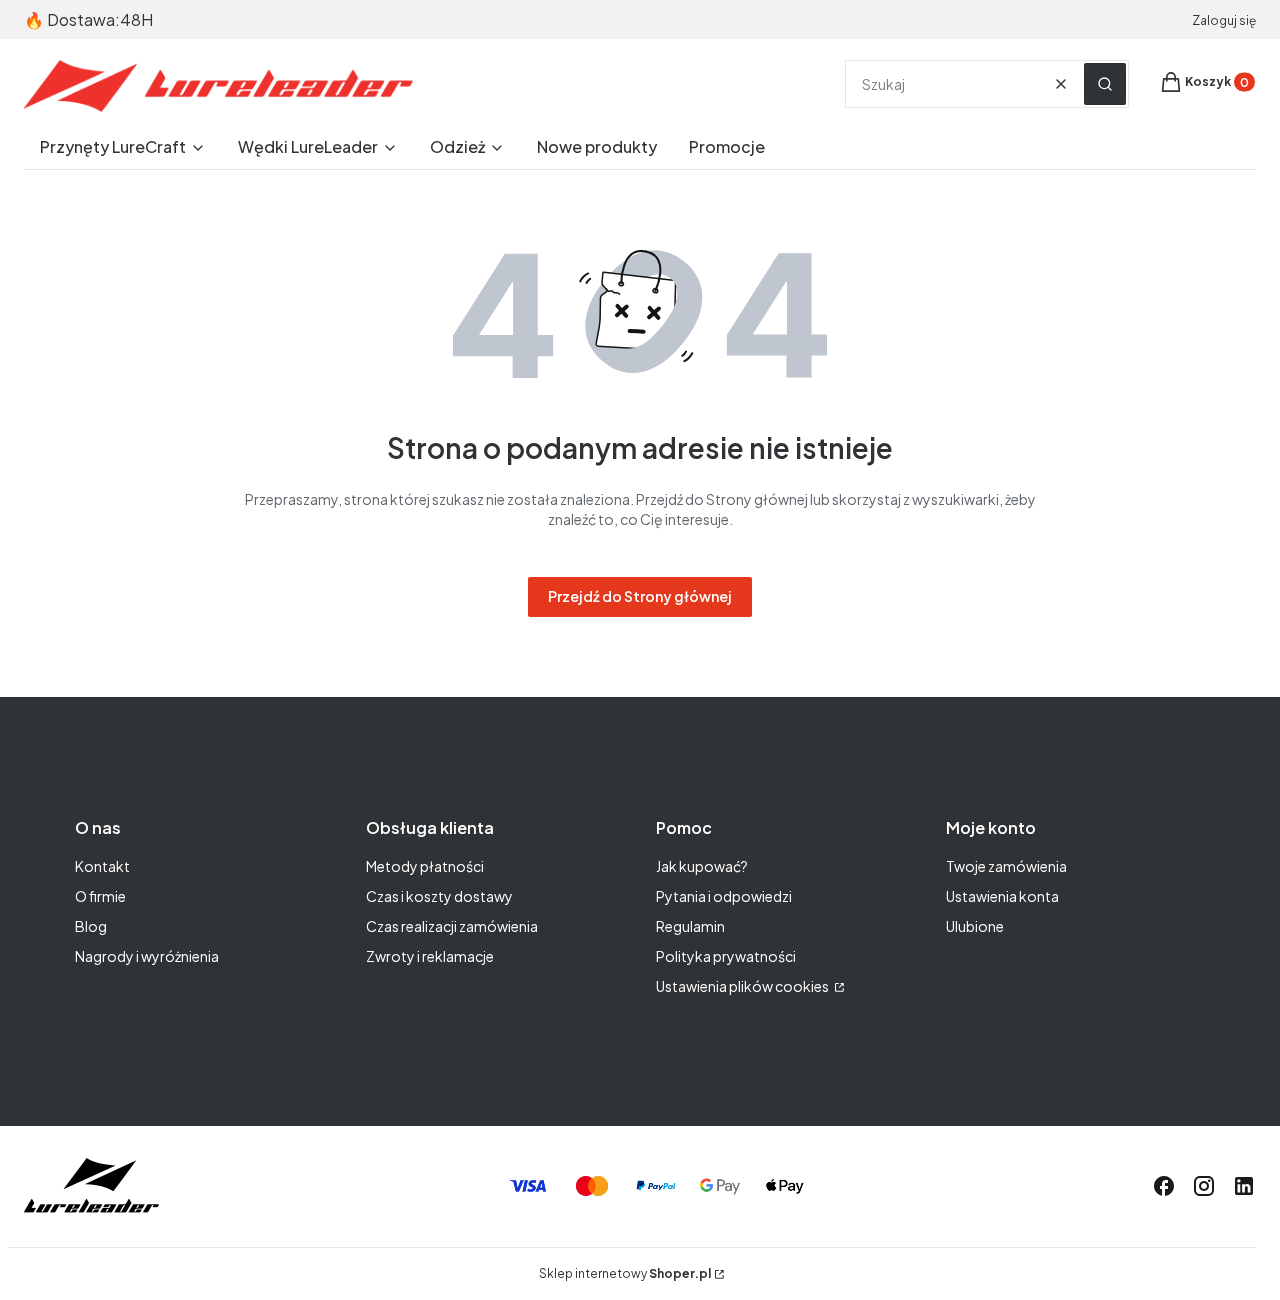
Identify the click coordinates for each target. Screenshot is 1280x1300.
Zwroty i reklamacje (430, 956)
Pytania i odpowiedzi (724, 896)
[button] (1105, 84)
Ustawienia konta (1002, 896)
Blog (91, 926)
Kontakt (102, 866)
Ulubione (975, 926)
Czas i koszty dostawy (439, 896)
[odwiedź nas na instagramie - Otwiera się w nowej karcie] (1204, 1186)
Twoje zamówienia (1006, 866)
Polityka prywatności (726, 956)
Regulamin (690, 926)
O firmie (100, 896)
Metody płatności (425, 866)
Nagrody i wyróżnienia (147, 956)
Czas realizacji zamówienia (452, 926)
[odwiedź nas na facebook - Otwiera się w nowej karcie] (1164, 1186)
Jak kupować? (702, 866)
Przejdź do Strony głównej (640, 596)
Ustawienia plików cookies (743, 986)
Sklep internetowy (625, 1273)
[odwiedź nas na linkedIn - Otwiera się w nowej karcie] (1244, 1186)
